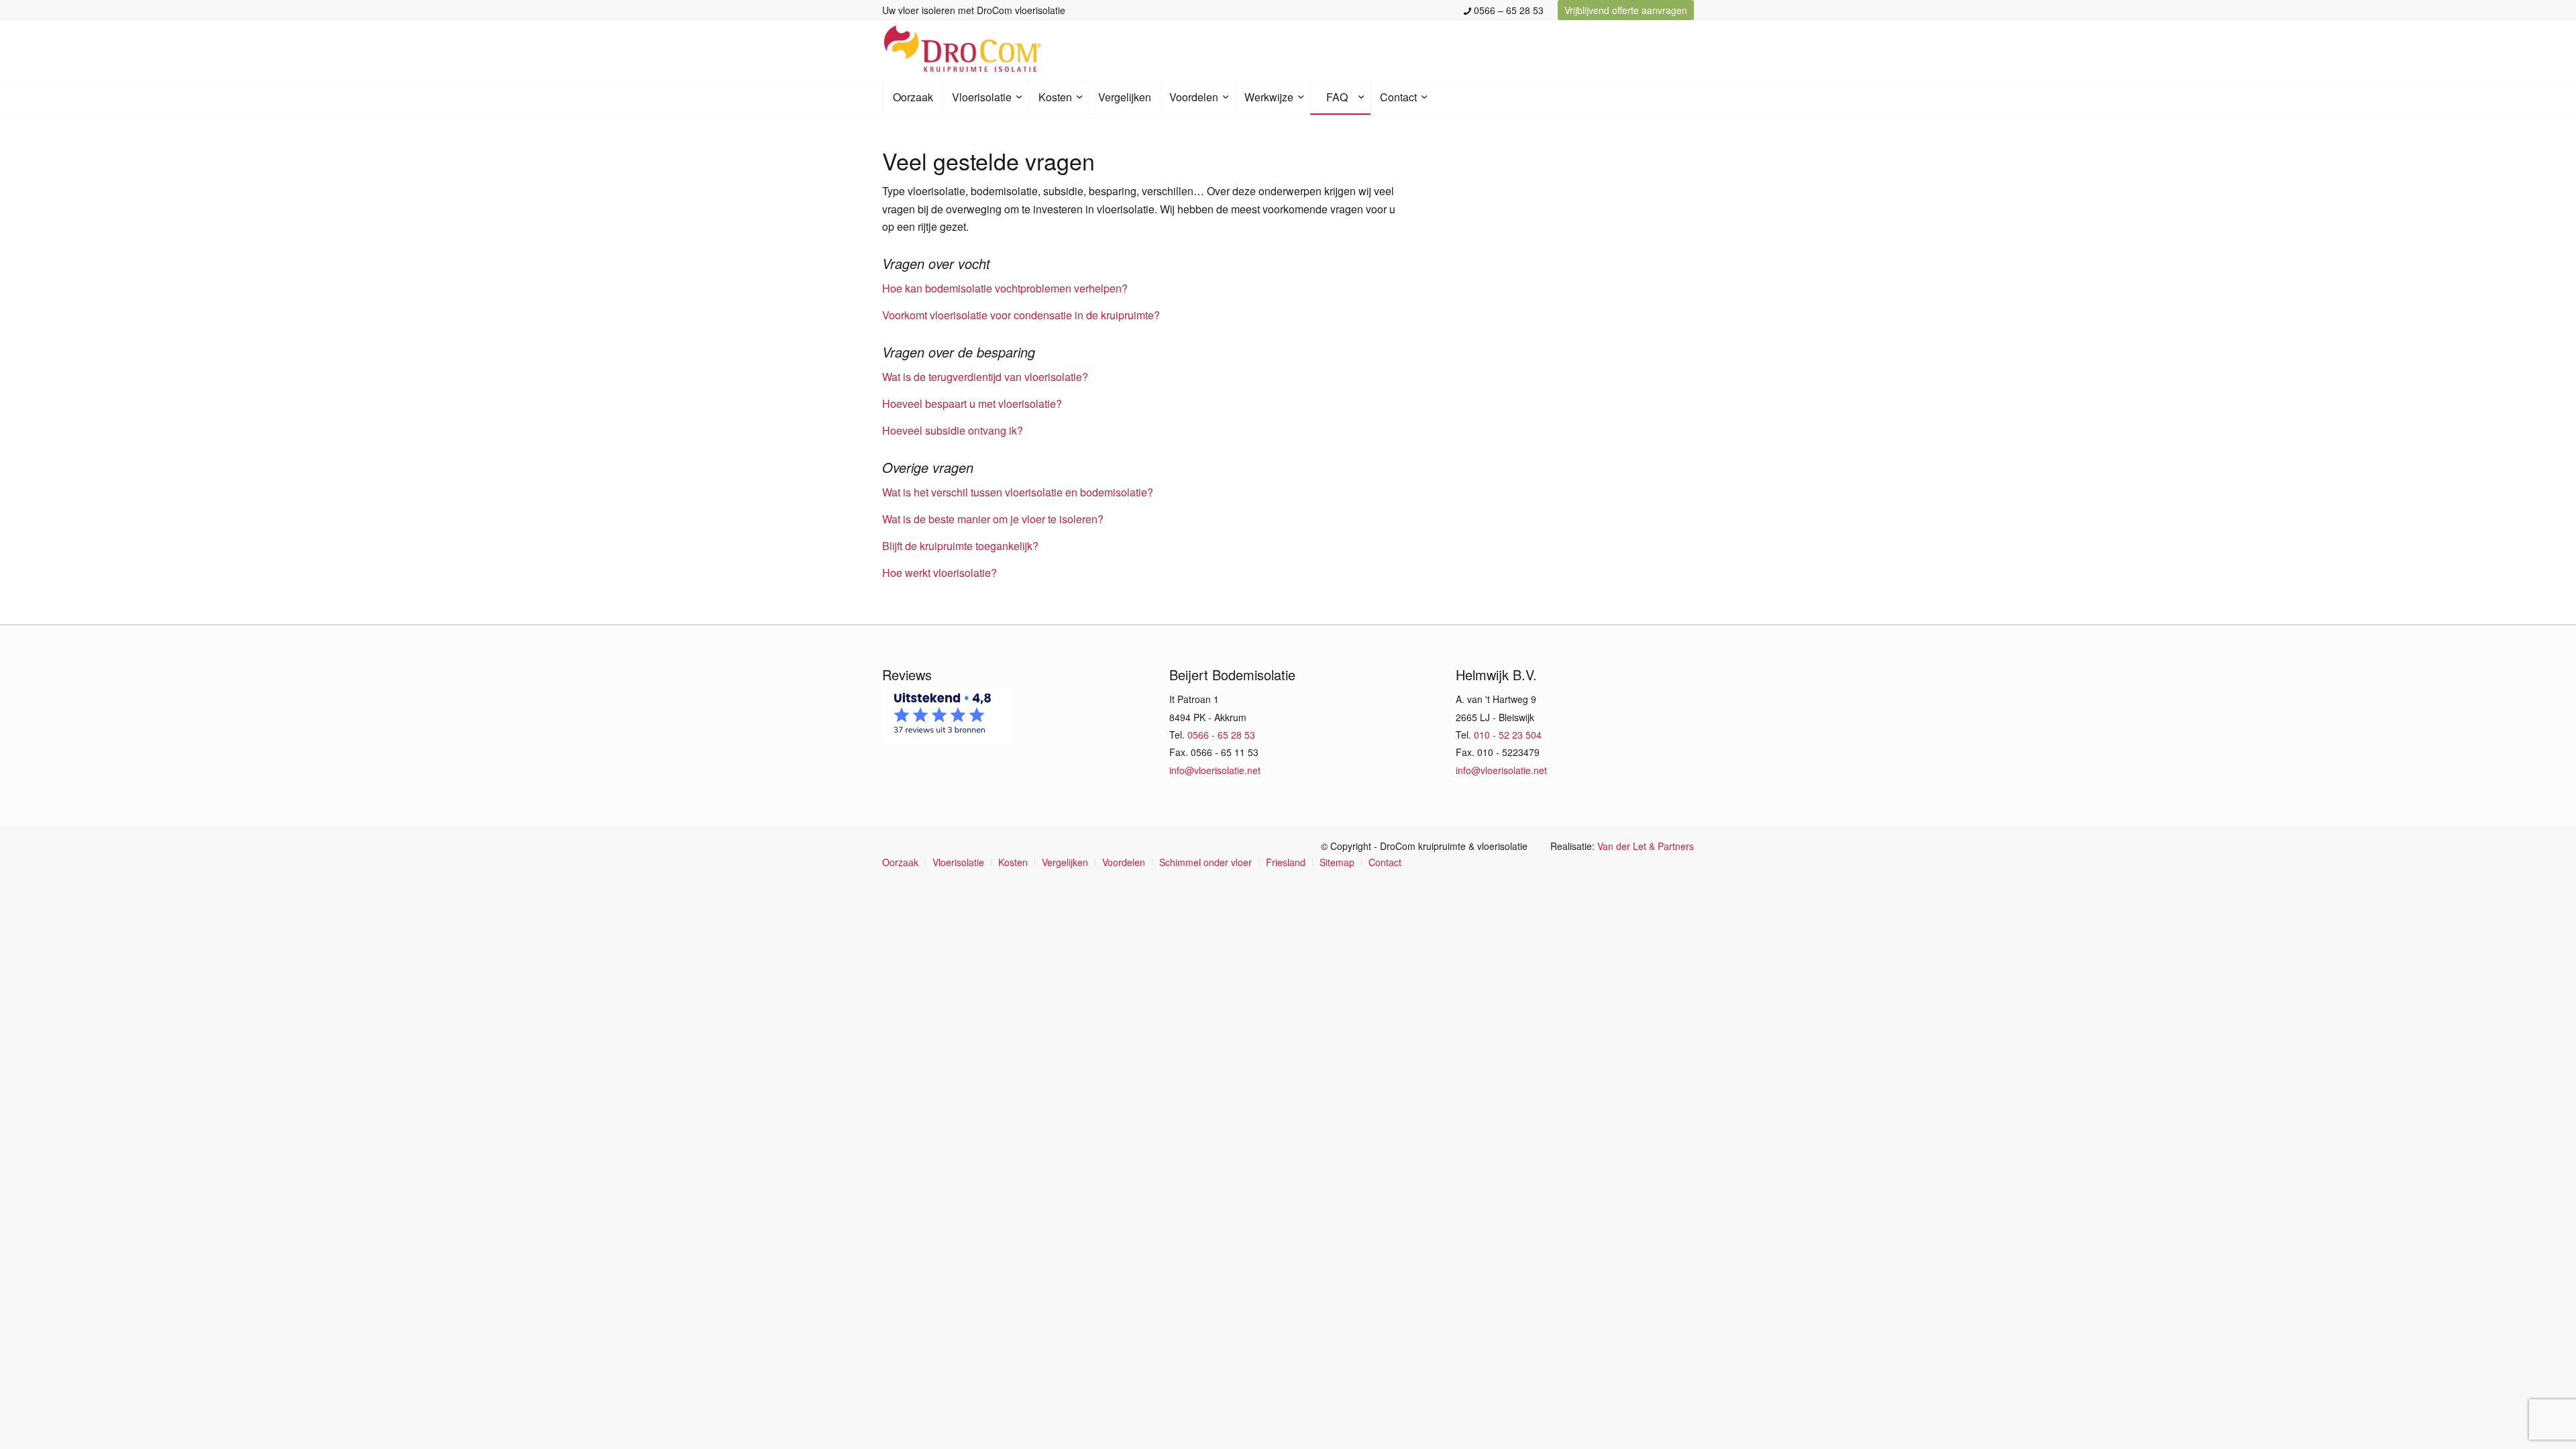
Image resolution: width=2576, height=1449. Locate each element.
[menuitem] (1504, 10)
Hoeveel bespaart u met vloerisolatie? (972, 404)
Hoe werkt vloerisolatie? (940, 573)
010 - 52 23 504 (1508, 735)
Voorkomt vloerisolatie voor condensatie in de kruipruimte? (1021, 315)
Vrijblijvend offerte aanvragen (1626, 10)
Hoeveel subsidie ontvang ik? (953, 430)
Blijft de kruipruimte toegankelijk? (960, 546)
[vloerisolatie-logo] (963, 50)
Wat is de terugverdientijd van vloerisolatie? (985, 377)
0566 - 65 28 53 (1221, 735)
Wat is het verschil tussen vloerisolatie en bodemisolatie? (1018, 492)
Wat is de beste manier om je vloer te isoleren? (993, 519)
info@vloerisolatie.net (1215, 770)
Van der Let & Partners (1646, 846)
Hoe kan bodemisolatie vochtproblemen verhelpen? (1005, 288)
